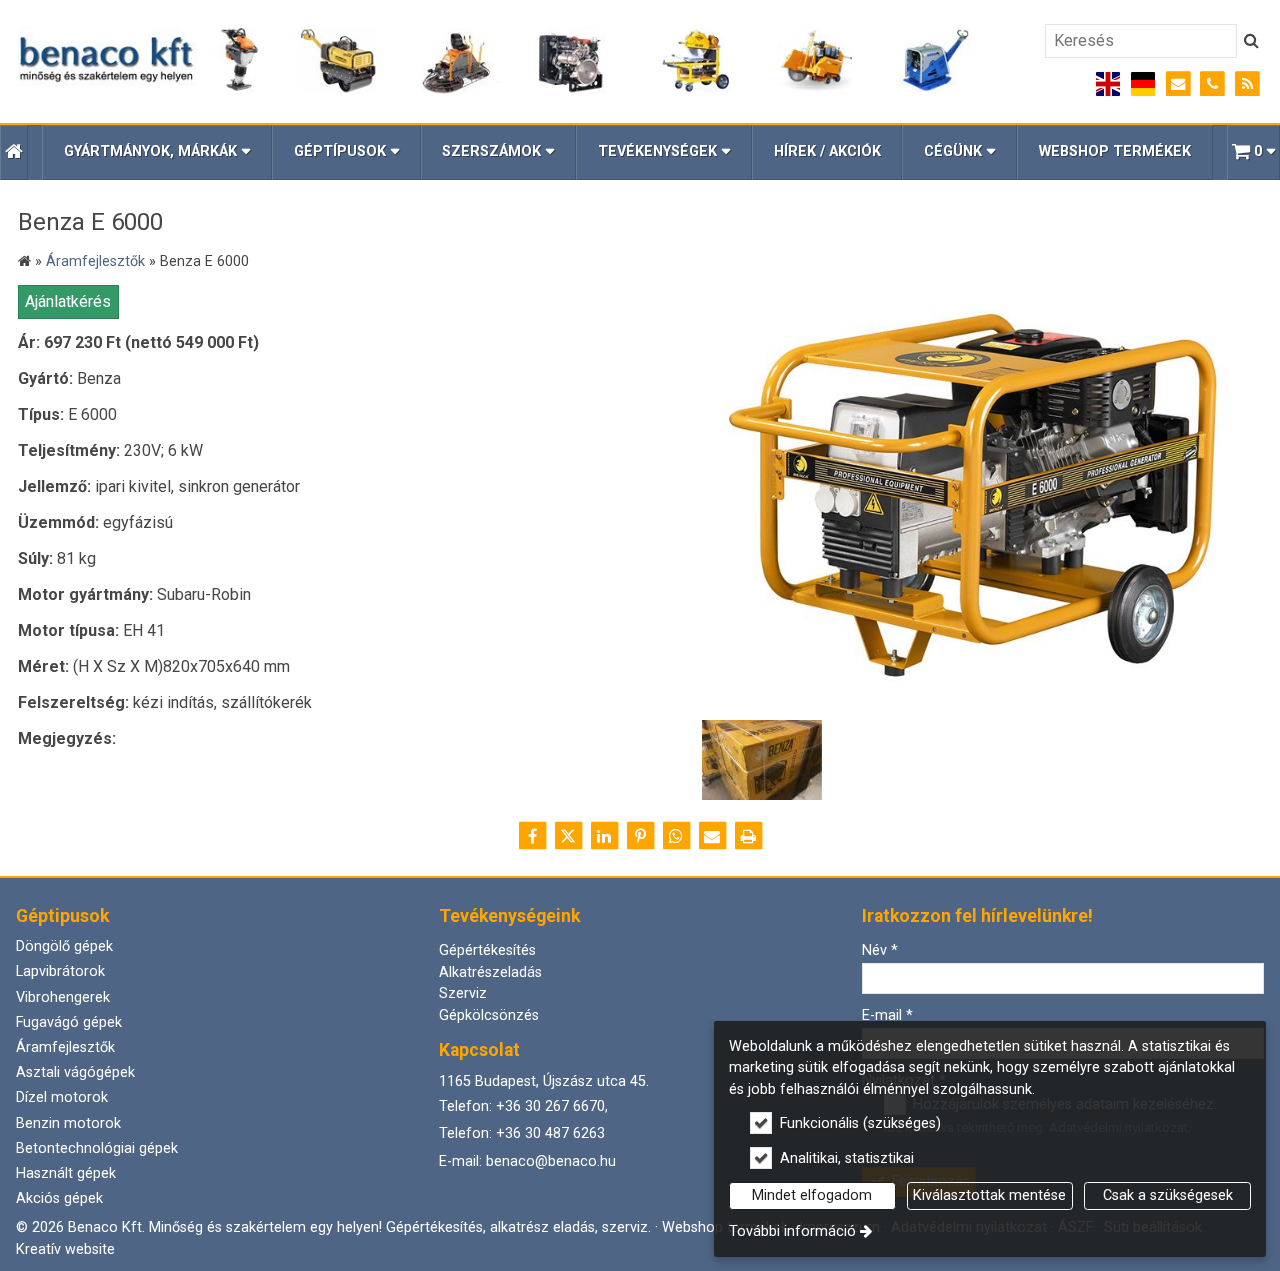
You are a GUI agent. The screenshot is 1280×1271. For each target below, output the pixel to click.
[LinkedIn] (604, 836)
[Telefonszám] (1212, 84)
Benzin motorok (68, 1123)
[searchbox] (1141, 41)
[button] (1253, 152)
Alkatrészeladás (490, 972)
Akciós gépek (59, 1198)
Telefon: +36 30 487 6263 (522, 1133)
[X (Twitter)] (568, 836)
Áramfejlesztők (65, 1047)
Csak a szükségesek (1168, 1195)
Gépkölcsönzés (489, 1015)
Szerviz (463, 993)
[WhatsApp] (676, 836)
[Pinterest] (640, 836)
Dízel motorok (62, 1097)
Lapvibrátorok (60, 971)
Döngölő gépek (64, 946)
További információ (792, 1231)
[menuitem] (14, 152)
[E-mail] (1178, 84)
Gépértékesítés (487, 950)
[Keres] (1251, 41)
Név (880, 950)
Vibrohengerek (63, 997)
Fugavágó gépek (69, 1022)
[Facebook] (532, 836)
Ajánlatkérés (68, 301)
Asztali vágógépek (75, 1072)
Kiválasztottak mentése (989, 1195)
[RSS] (1247, 84)
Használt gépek (66, 1173)
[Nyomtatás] (748, 836)
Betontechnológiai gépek (97, 1148)
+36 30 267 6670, (552, 1106)
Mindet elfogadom (812, 1195)
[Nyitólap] (494, 62)
